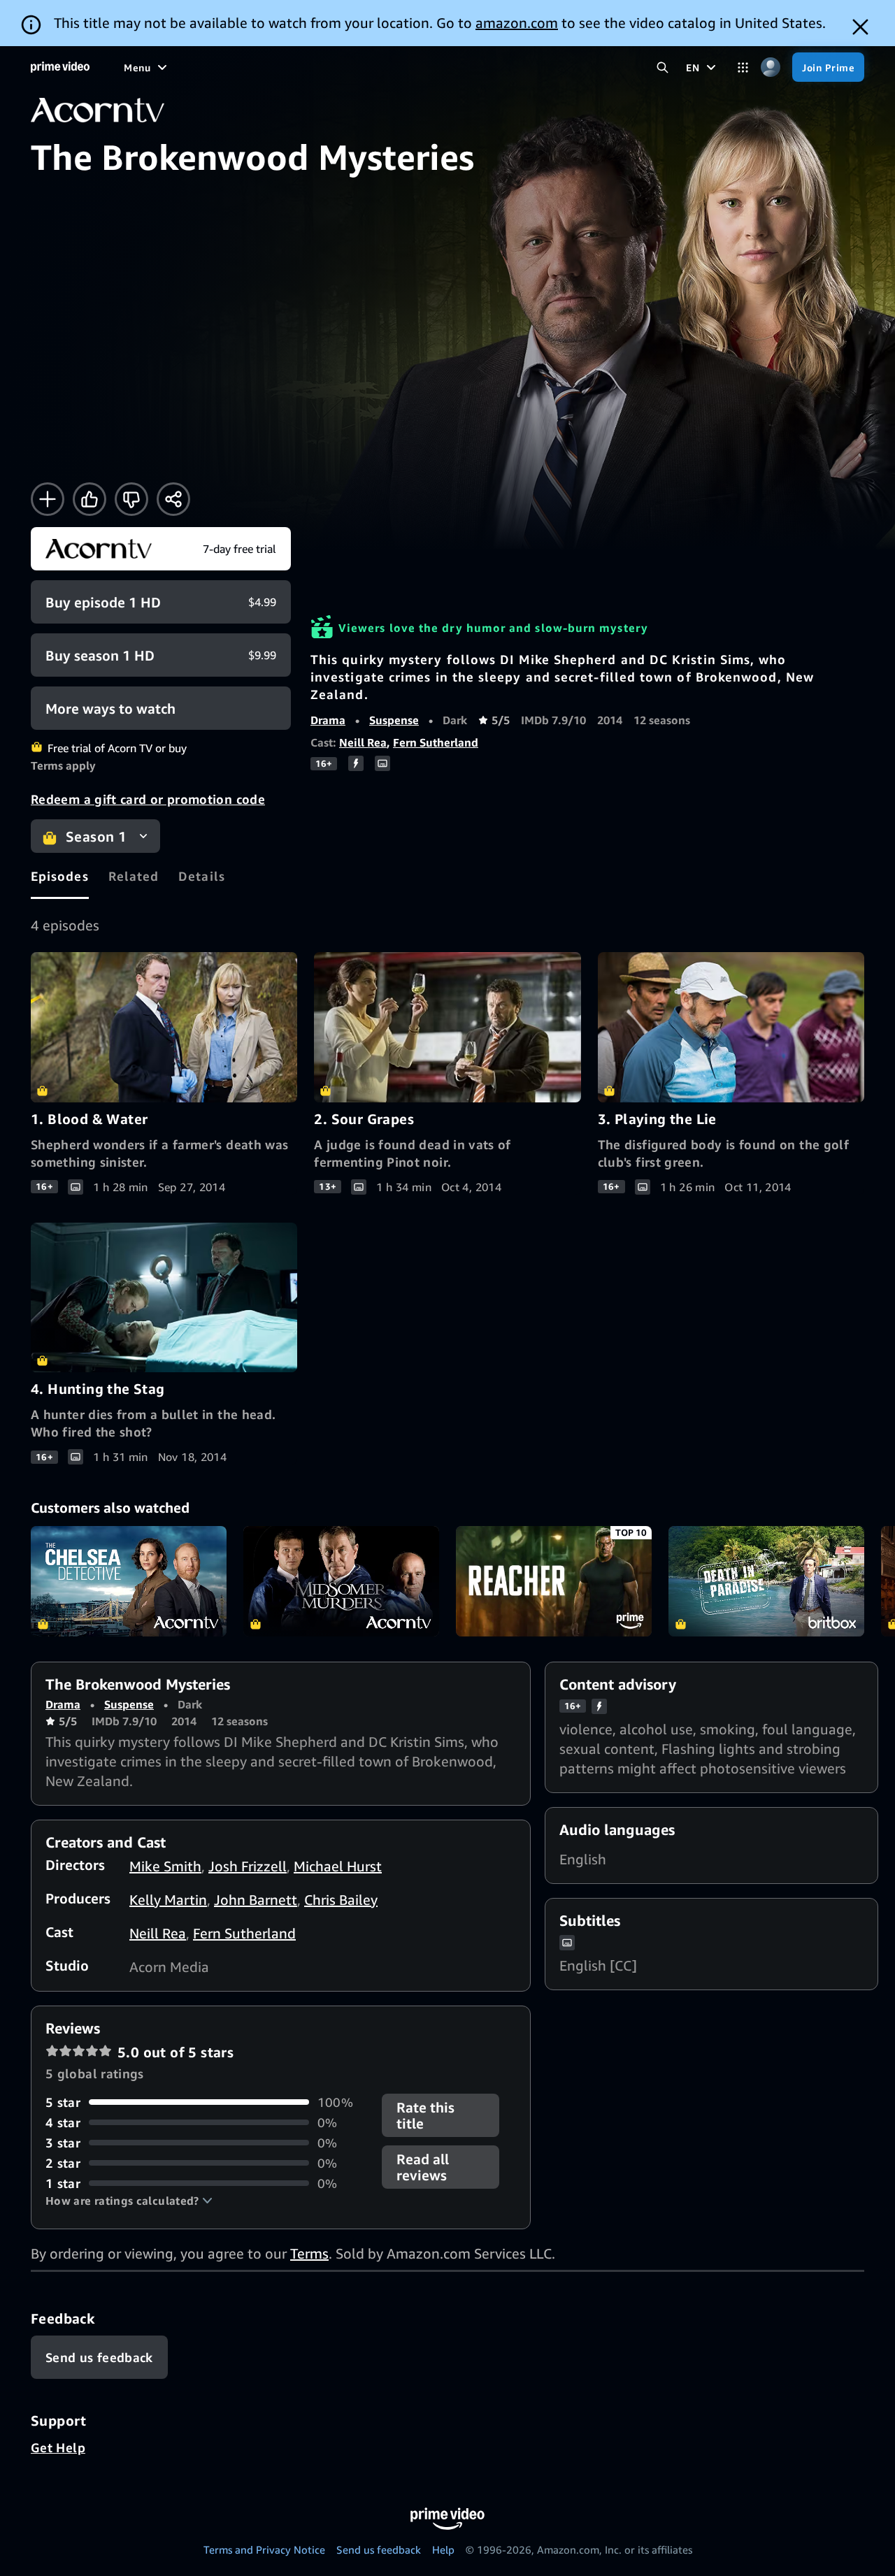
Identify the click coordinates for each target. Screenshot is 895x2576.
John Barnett (256, 1900)
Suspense (394, 720)
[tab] (60, 876)
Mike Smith (165, 1866)
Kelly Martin (168, 1900)
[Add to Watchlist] (48, 499)
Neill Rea (363, 742)
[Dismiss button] (860, 27)
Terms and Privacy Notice (264, 2549)
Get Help (58, 2447)
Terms (309, 2253)
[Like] (89, 499)
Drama (328, 720)
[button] (129, 2201)
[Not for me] (131, 499)
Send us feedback (379, 2549)
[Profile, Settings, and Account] (770, 67)
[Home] (60, 67)
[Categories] (743, 67)
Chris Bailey (341, 1900)
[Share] (173, 499)
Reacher (554, 1581)
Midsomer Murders (341, 1581)
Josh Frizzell (248, 1866)
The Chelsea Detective (129, 1581)
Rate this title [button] (425, 2115)
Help (443, 2549)
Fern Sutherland (436, 742)
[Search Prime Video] (663, 67)
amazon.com (517, 23)
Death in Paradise (766, 1581)
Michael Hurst (338, 1866)
